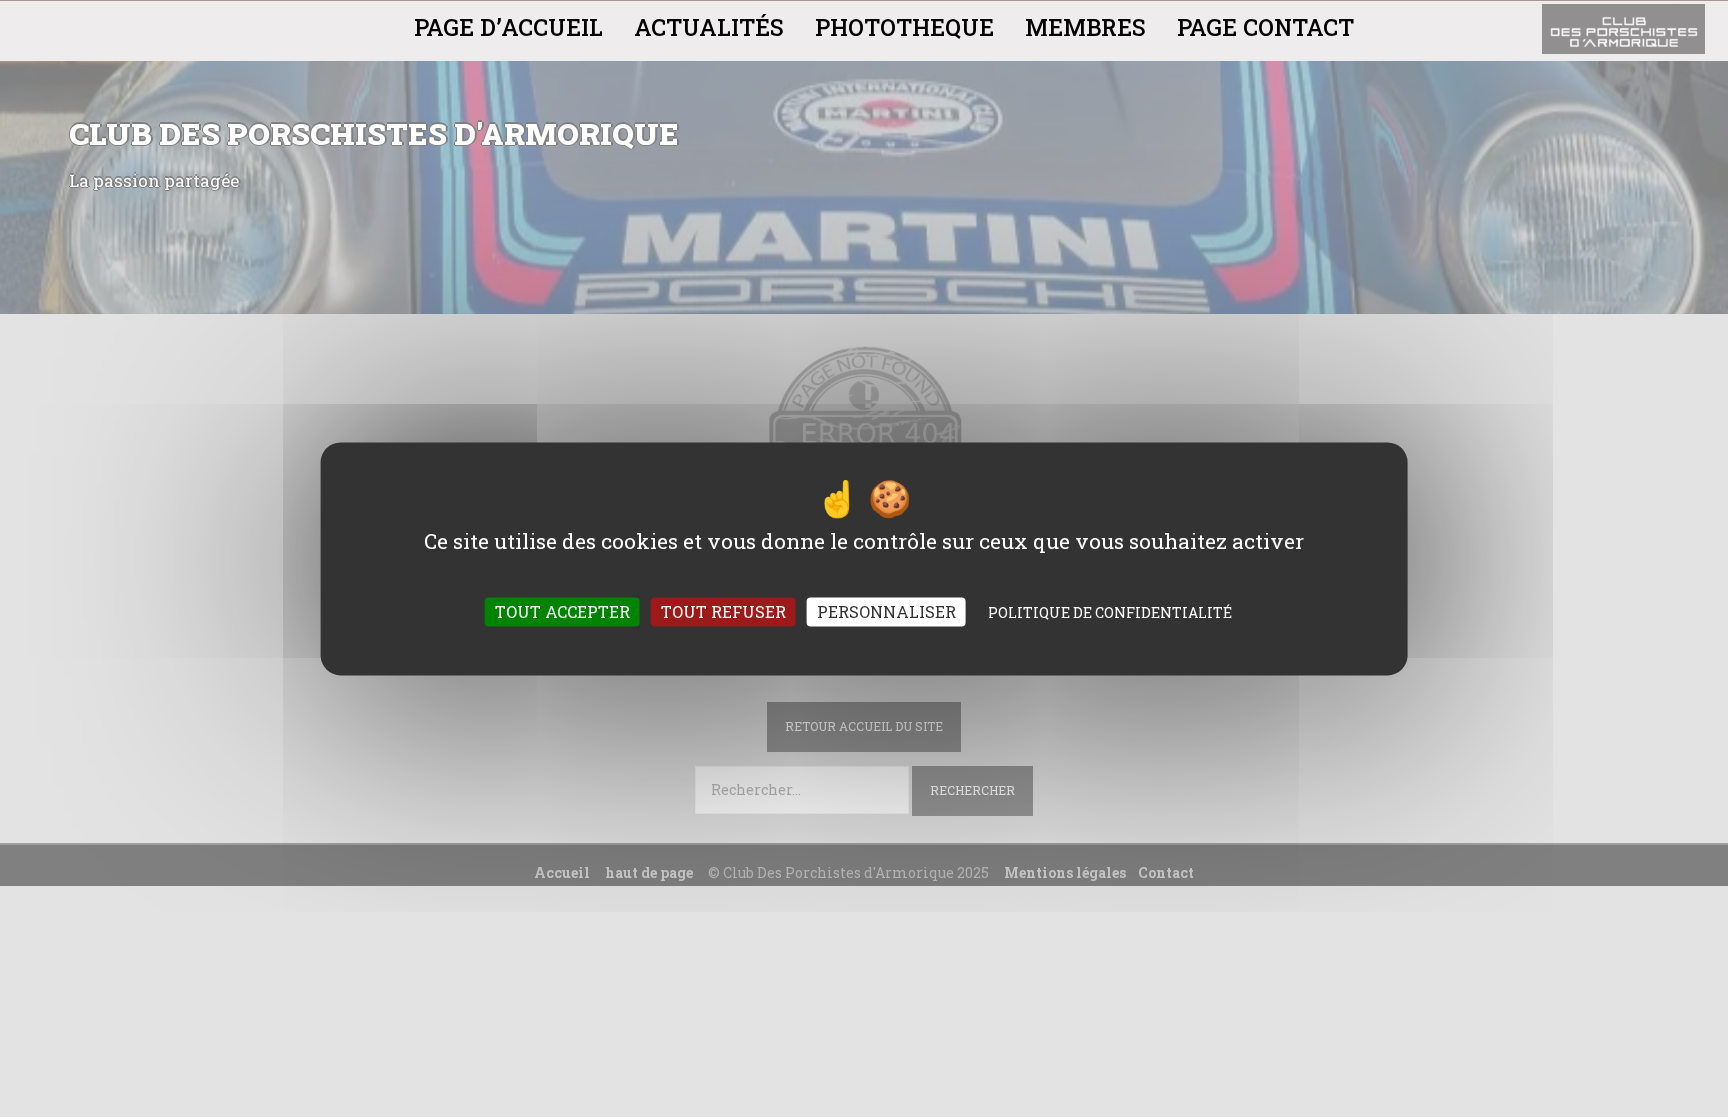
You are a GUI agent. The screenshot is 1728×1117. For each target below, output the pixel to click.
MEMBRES (1085, 27)
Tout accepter (562, 611)
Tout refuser (723, 611)
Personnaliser (886, 611)
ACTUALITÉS (709, 27)
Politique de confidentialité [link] (1110, 612)
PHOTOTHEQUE (904, 27)
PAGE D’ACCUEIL (508, 27)
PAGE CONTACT (1265, 27)
